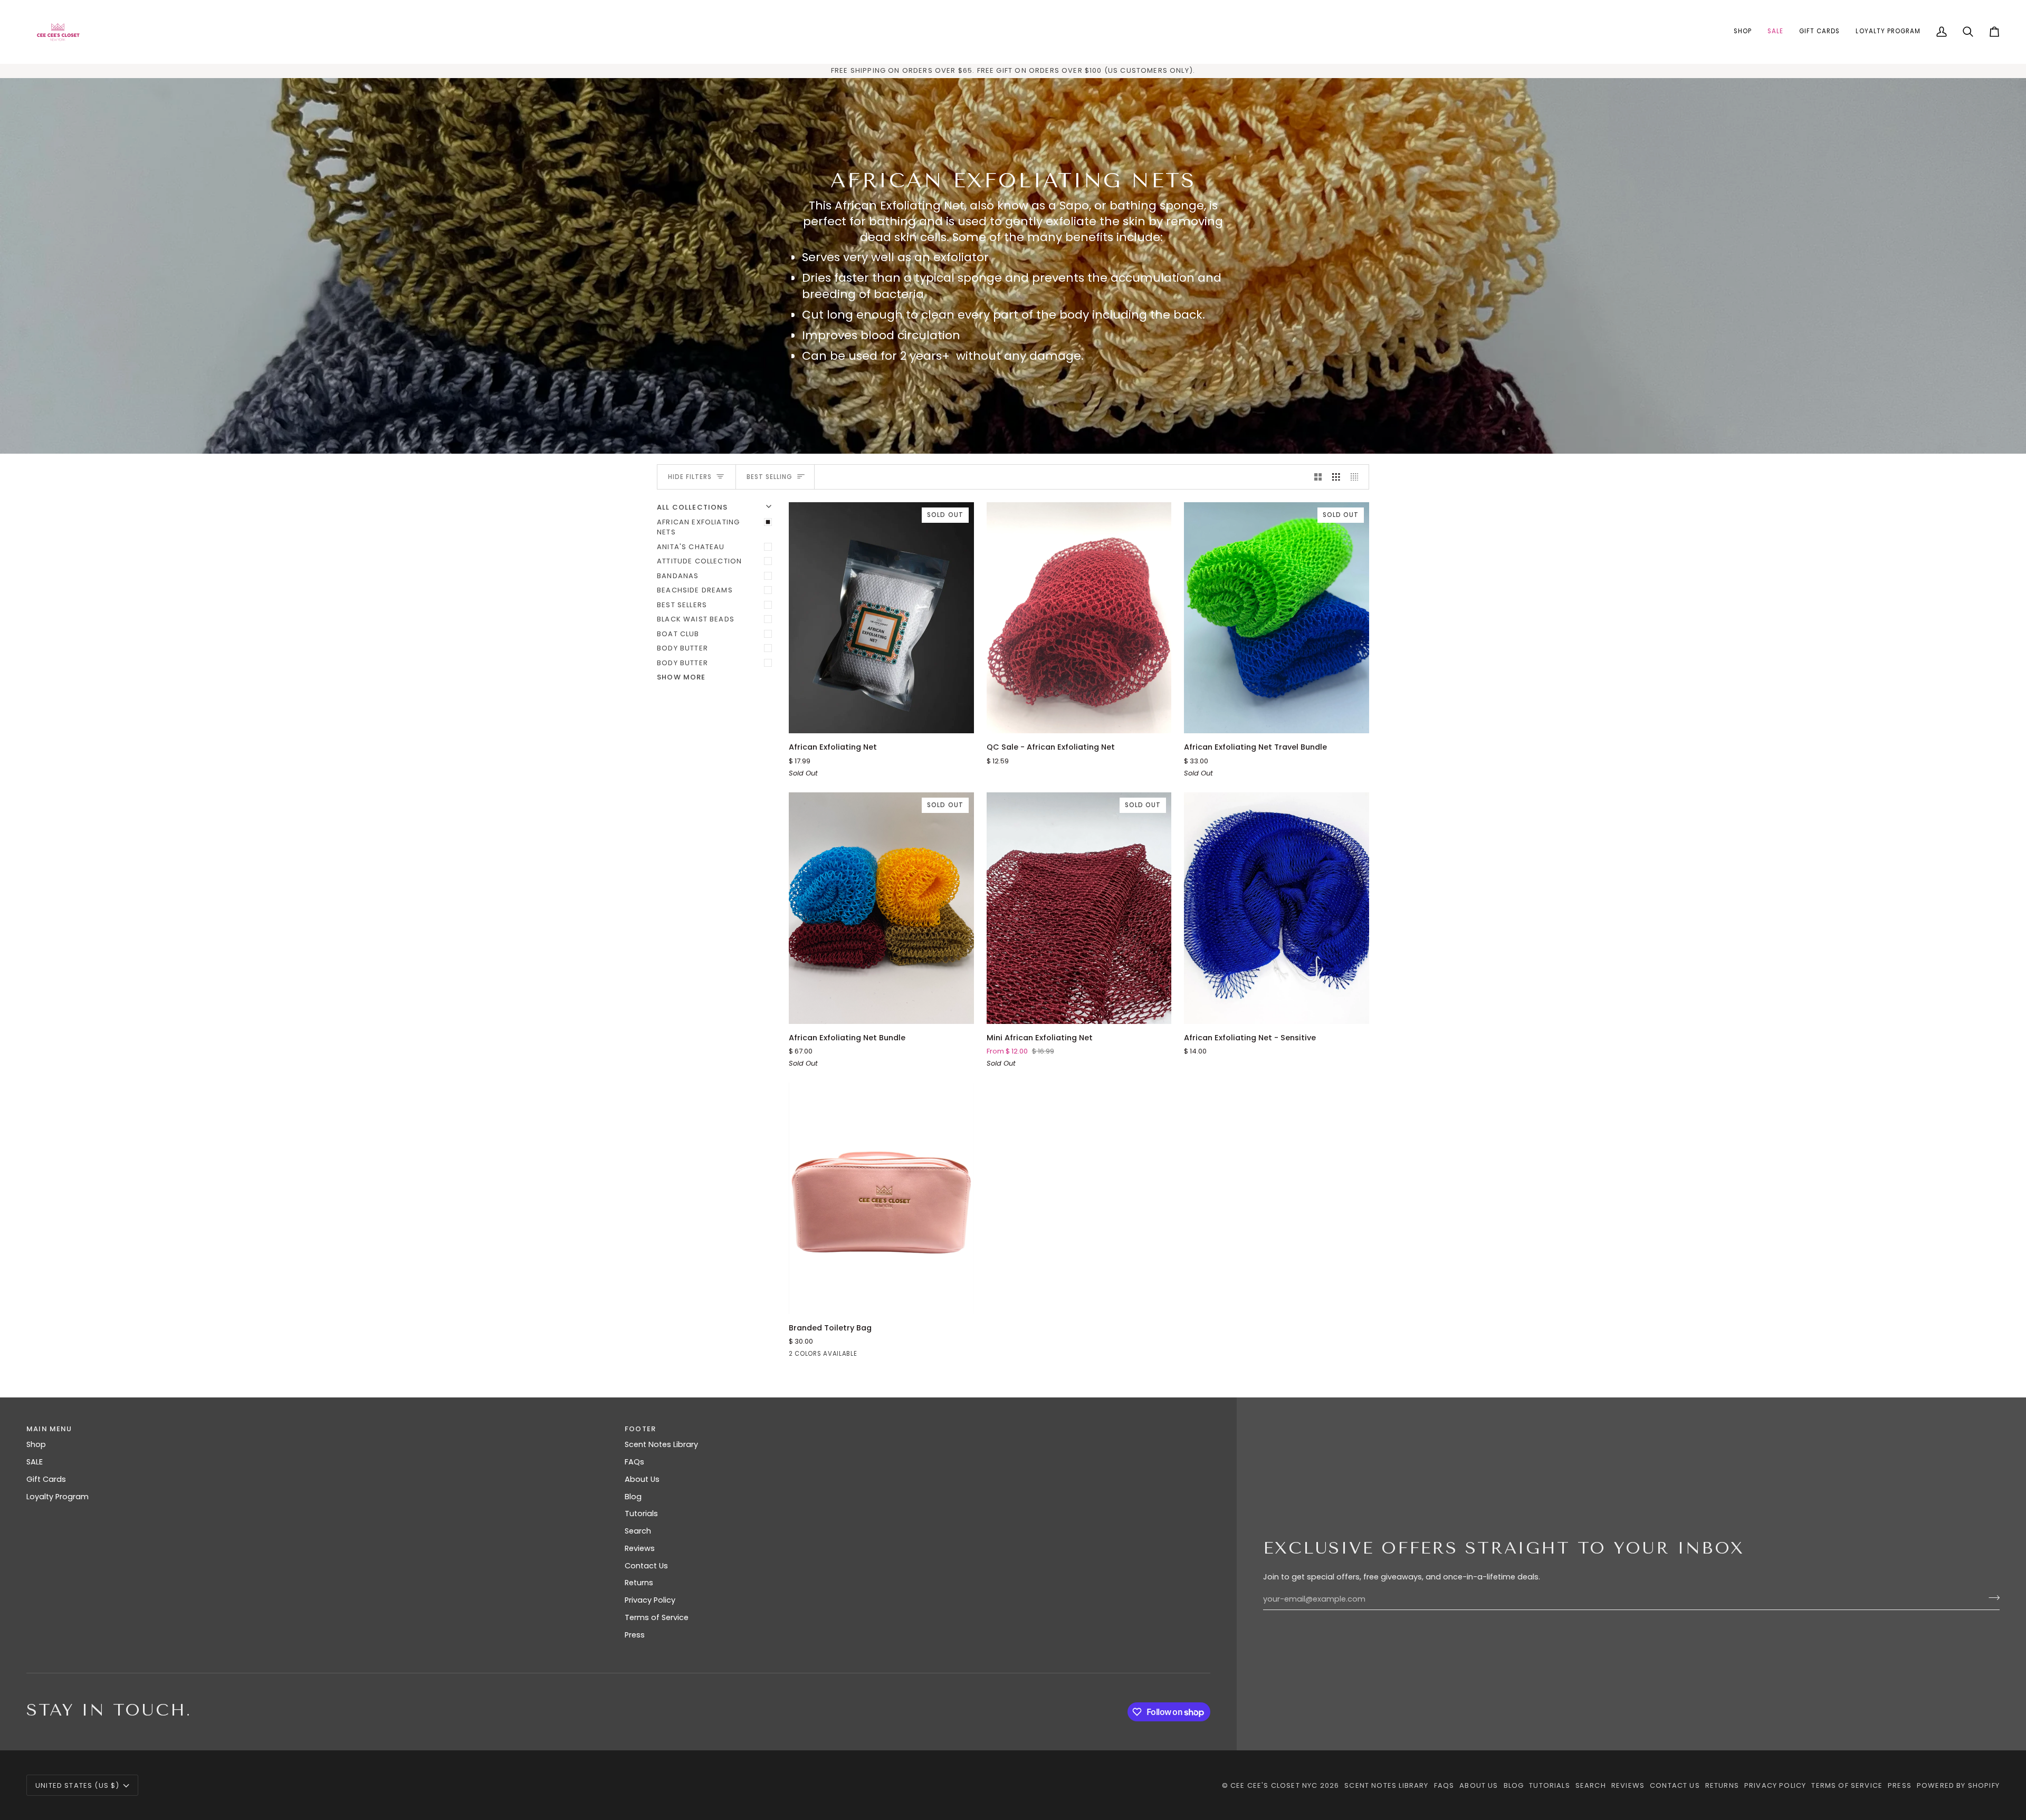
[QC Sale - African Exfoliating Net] (1079, 618)
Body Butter (682, 648)
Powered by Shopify (1958, 1785)
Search (638, 1531)
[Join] (1991, 1598)
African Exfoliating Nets (698, 527)
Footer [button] (640, 1429)
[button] (1743, 32)
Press (635, 1635)
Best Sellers (682, 605)
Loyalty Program (58, 1497)
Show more (681, 677)
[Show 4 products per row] (1357, 477)
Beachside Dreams (695, 590)
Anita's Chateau (691, 547)
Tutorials (641, 1514)
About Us (642, 1479)
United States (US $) (77, 1785)
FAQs (634, 1462)
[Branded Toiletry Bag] (881, 1198)
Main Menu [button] (49, 1429)
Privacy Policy (650, 1600)
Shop (36, 1444)
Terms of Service (657, 1617)
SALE (35, 1462)
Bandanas (678, 576)
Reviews (640, 1548)
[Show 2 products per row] (1318, 477)
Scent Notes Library (661, 1444)
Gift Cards (46, 1479)
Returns (639, 1583)
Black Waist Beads (696, 619)
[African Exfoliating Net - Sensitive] (1277, 908)
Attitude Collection (699, 561)
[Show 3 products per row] (1336, 477)
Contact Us (646, 1566)
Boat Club (678, 634)
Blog (633, 1497)
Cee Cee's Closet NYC (1274, 1785)
